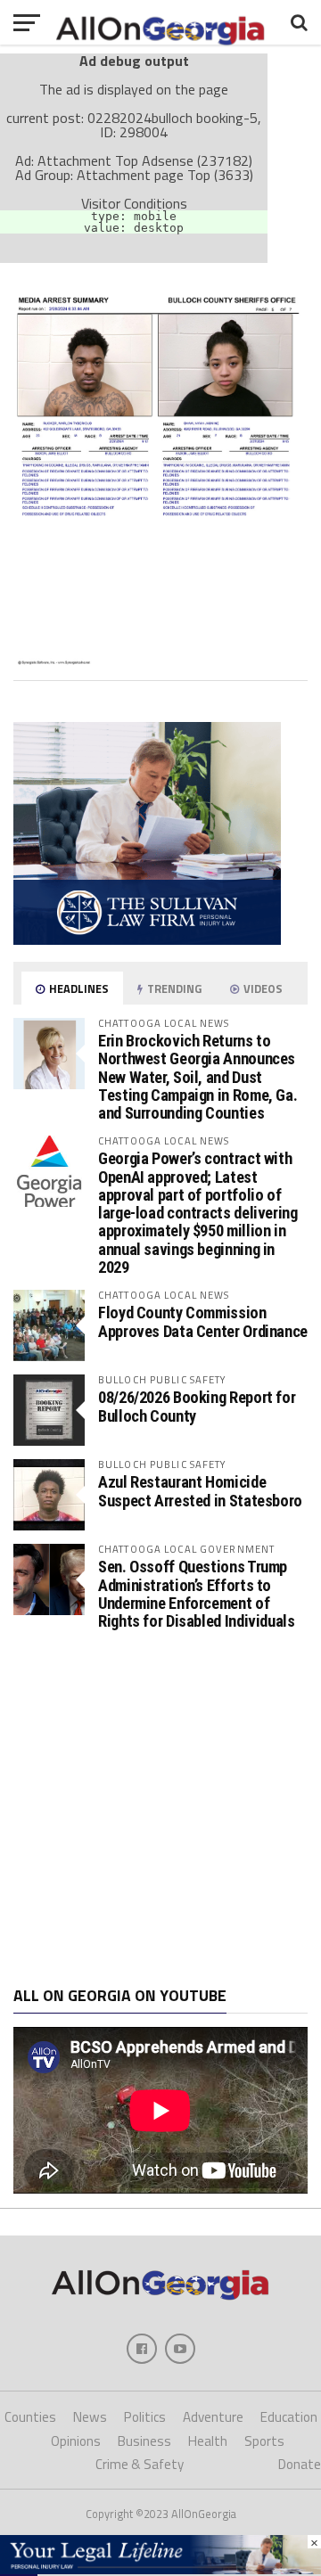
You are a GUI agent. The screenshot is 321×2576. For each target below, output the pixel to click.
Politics (145, 2417)
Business (144, 2441)
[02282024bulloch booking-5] (160, 660)
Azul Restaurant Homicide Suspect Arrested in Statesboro (200, 1491)
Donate (300, 2464)
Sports (264, 2441)
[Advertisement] (160, 1809)
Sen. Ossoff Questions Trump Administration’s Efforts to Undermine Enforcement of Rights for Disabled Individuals (197, 1594)
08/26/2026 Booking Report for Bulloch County (197, 1406)
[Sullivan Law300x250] (147, 939)
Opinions (76, 2441)
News (90, 2417)
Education (289, 2417)
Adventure (213, 2417)
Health (208, 2441)
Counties (30, 2417)
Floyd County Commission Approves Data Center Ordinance (203, 1321)
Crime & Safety (140, 2464)
